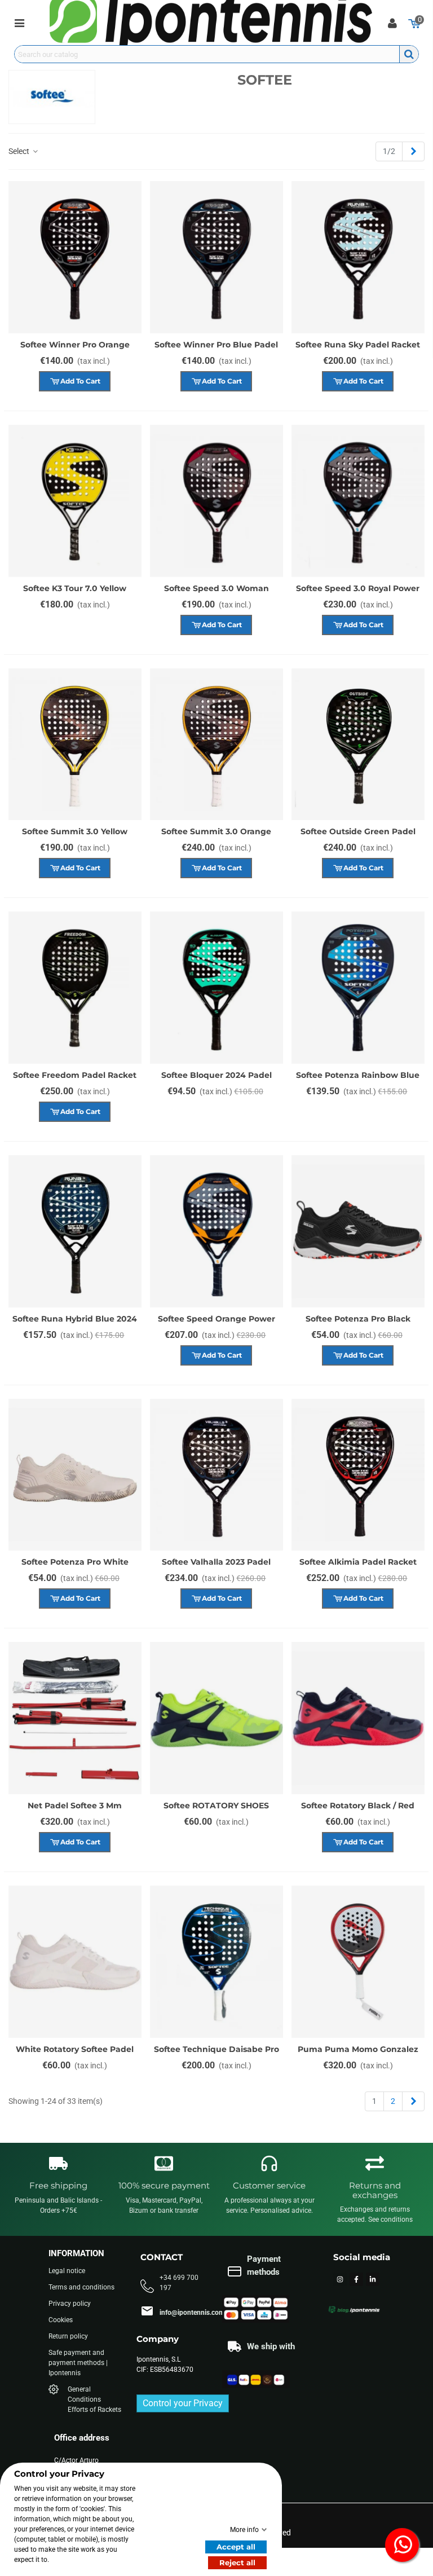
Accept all (236, 2547)
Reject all (237, 2562)
